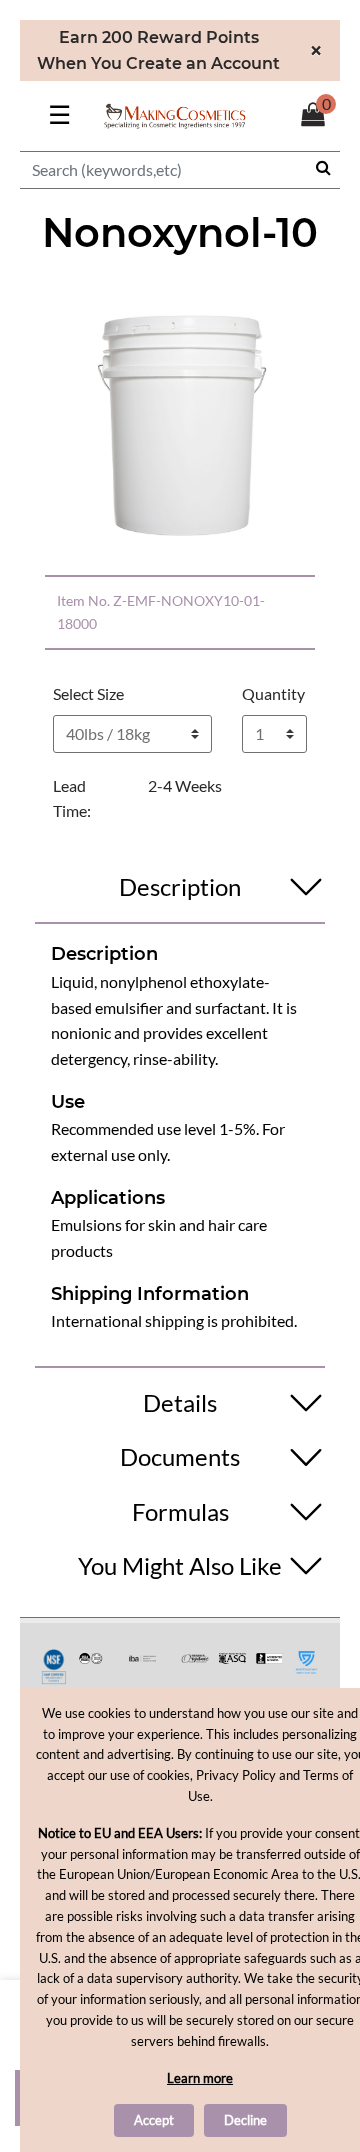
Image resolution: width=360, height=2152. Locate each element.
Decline (245, 2120)
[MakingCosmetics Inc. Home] (175, 113)
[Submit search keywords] (323, 167)
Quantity (273, 693)
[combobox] (180, 170)
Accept (154, 2120)
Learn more (200, 2078)
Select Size (88, 693)
